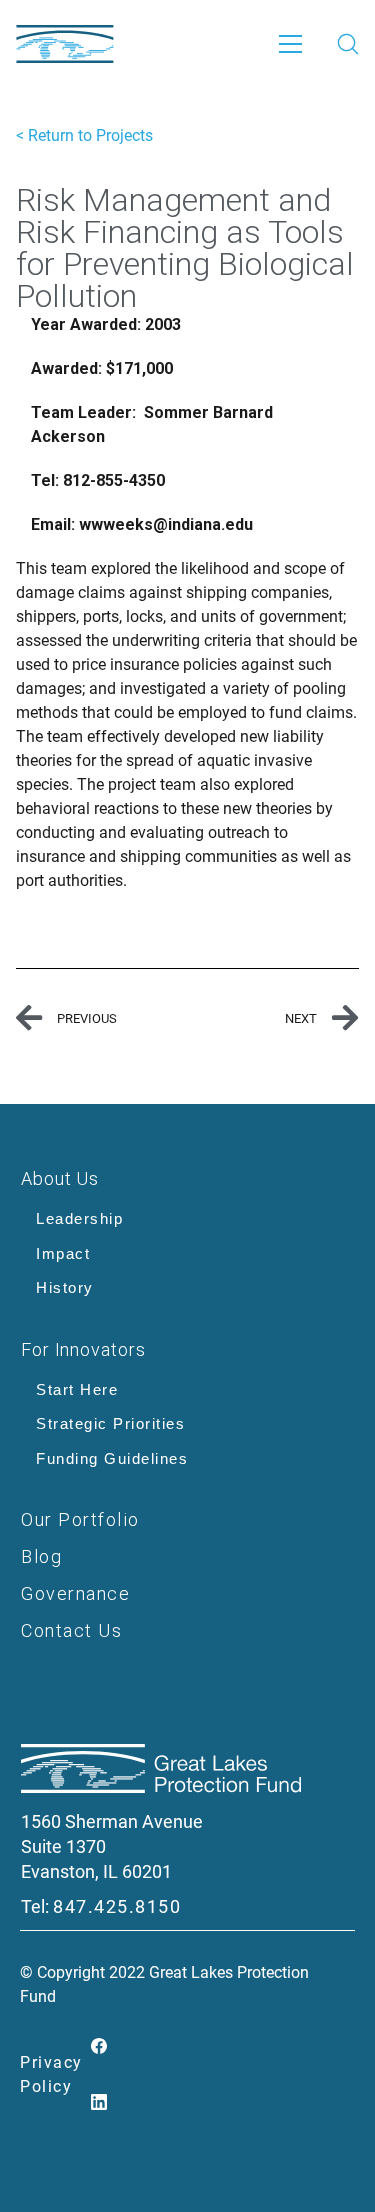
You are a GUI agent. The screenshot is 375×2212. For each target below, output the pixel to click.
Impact (63, 1253)
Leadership (79, 1218)
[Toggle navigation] (290, 44)
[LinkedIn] (100, 2103)
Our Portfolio (80, 1519)
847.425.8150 (117, 1906)
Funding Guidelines (112, 1458)
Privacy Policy (51, 2074)
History (65, 1287)
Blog (41, 1556)
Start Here (77, 1389)
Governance (75, 1593)
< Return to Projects (84, 135)
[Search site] (348, 44)
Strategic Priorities (110, 1423)
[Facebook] (100, 2047)
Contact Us (71, 1630)
